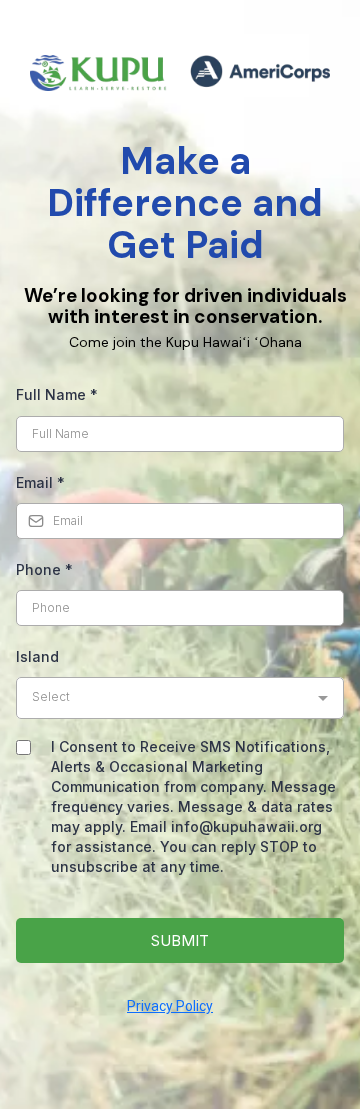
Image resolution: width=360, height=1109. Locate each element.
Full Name (57, 394)
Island (37, 656)
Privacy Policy (170, 1006)
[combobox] (180, 698)
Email (40, 482)
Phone (44, 569)
